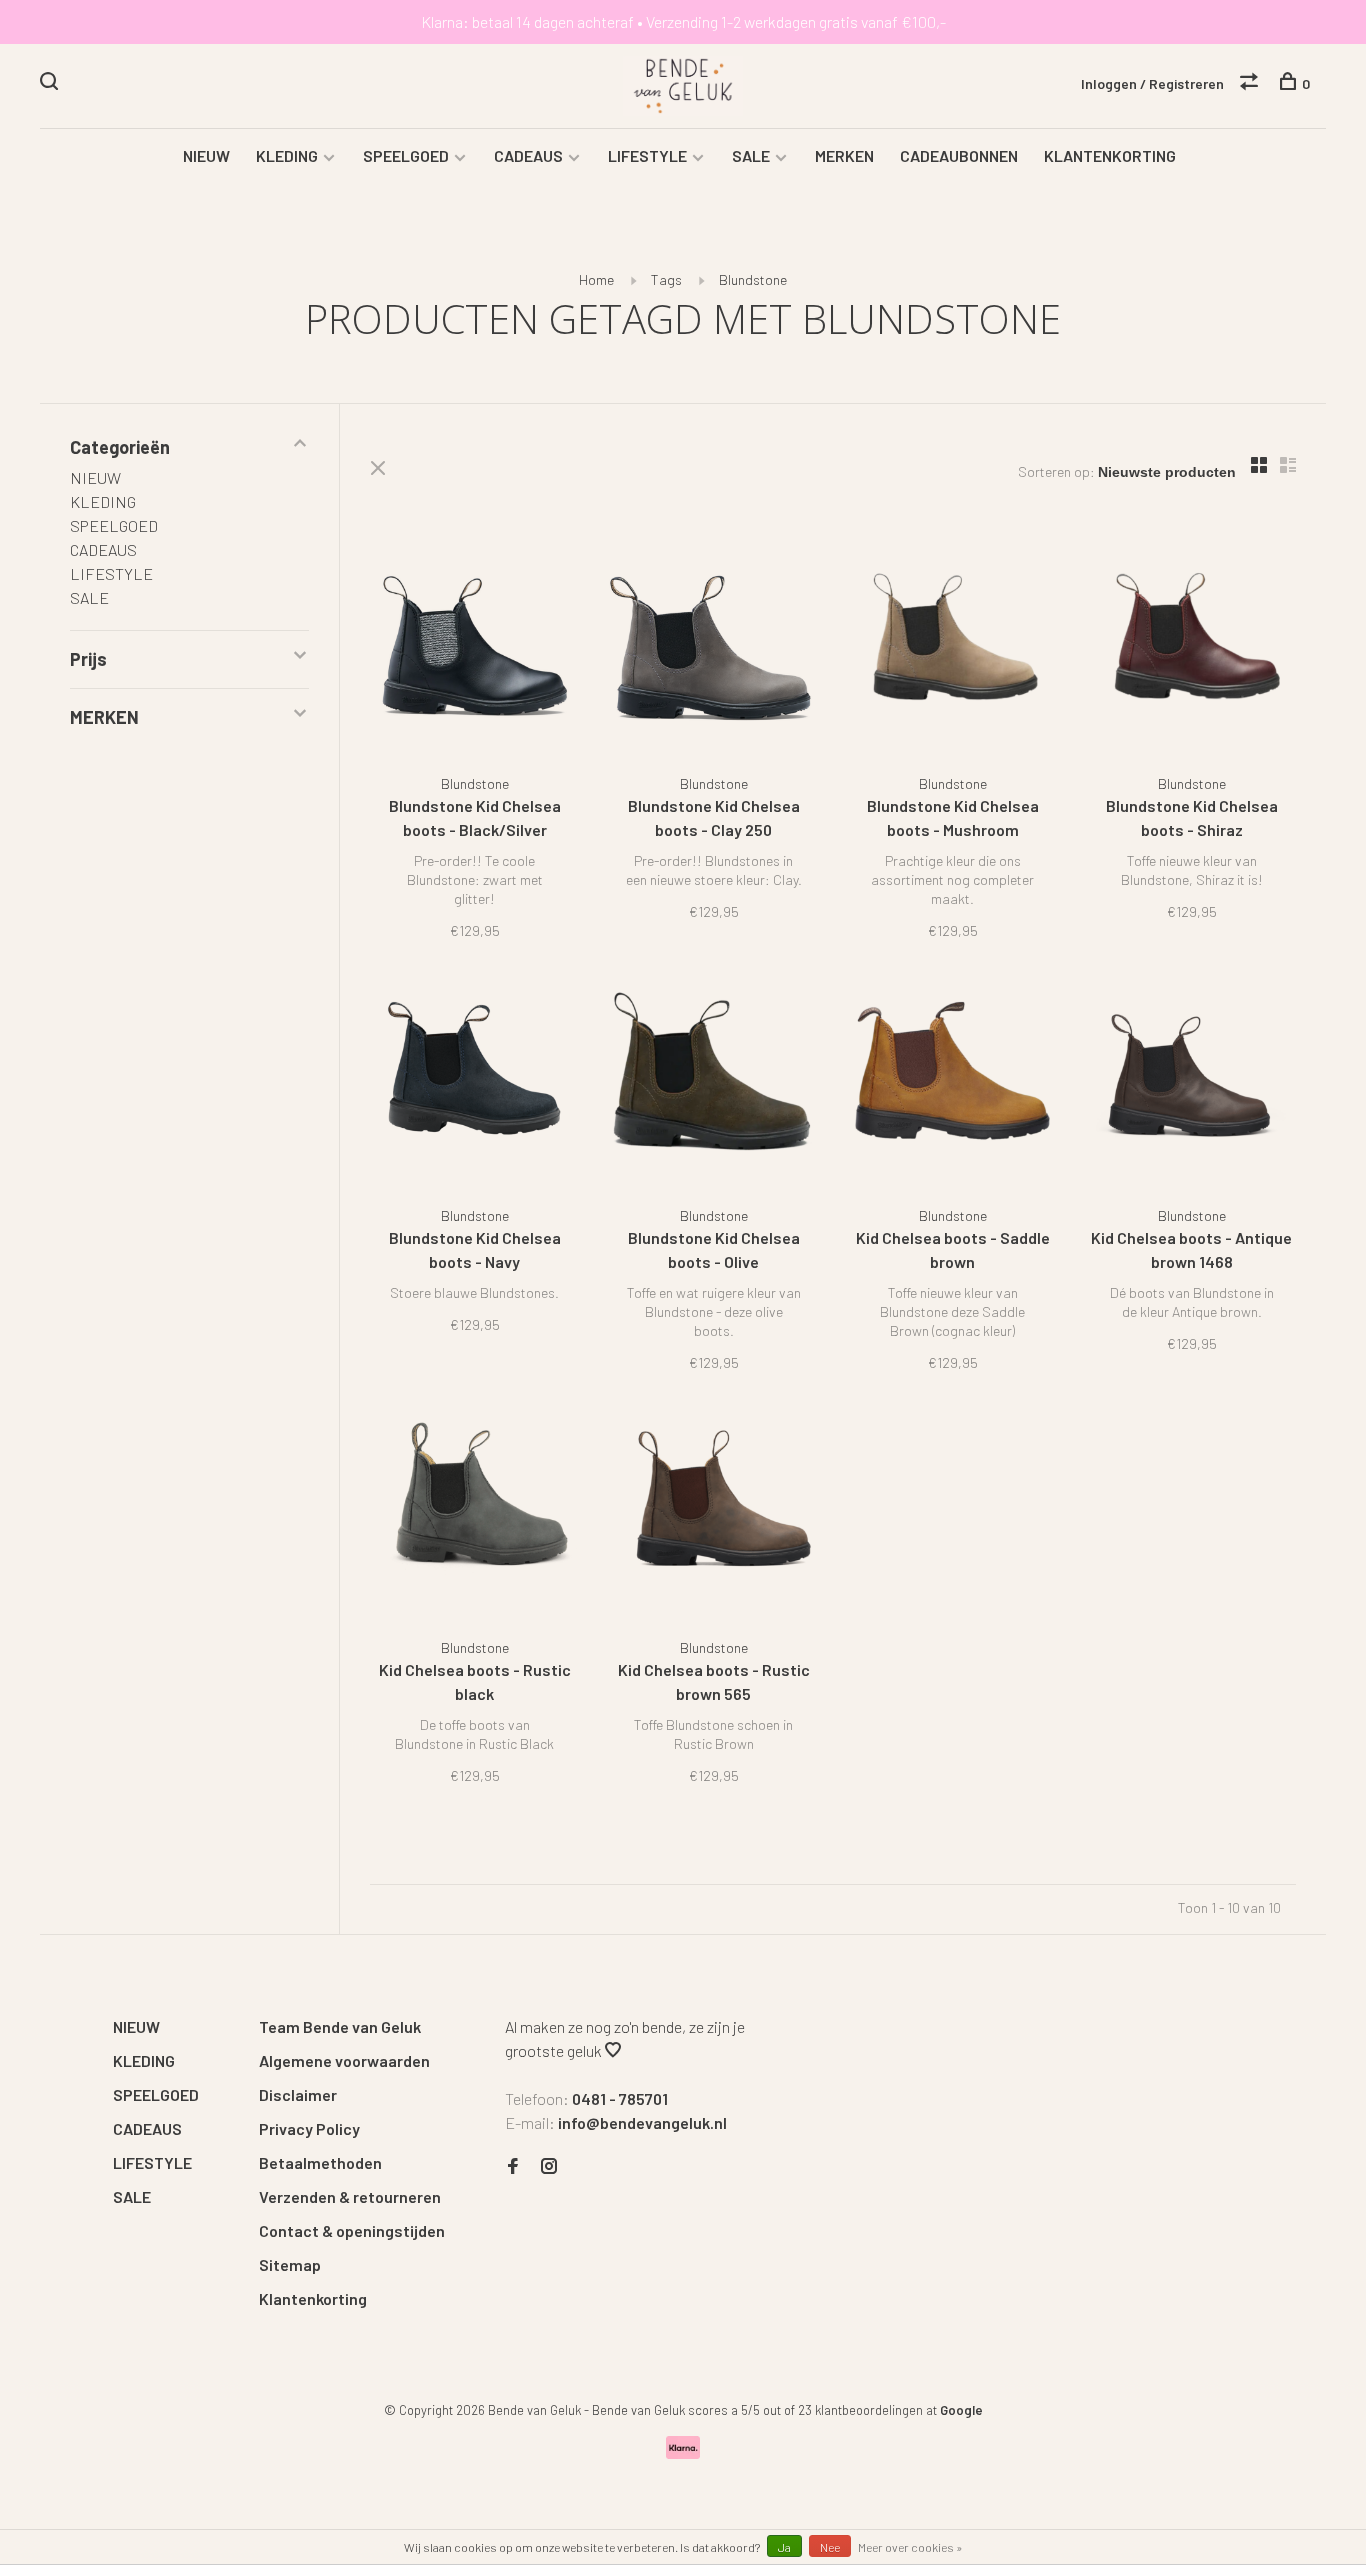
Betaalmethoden (320, 2162)
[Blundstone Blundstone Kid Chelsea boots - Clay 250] (713, 645)
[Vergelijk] (1251, 83)
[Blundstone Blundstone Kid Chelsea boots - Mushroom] (952, 645)
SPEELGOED (406, 155)
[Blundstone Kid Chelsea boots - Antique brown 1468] (1191, 1077)
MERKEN (844, 155)
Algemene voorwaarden (344, 2060)
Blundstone (753, 279)
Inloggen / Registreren (1152, 83)
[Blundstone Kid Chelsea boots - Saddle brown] (952, 1077)
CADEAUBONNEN (959, 155)
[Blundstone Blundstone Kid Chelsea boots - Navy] (474, 1077)
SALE (751, 155)
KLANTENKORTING (1110, 155)
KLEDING (287, 155)
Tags (666, 279)
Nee (830, 2547)
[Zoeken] (51, 83)
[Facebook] (513, 2166)
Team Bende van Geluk (340, 2026)
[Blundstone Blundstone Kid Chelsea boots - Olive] (713, 1077)
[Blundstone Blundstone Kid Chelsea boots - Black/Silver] (474, 645)
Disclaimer (298, 2094)
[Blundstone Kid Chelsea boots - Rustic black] (474, 1509)
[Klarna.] (683, 2452)
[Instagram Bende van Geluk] (549, 2166)
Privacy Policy (309, 2128)
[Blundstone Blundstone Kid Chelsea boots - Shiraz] (1191, 645)
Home (596, 279)
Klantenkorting (313, 2298)
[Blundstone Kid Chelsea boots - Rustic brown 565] (713, 1509)
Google (961, 2410)
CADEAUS (528, 155)
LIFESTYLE (647, 155)
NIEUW (206, 155)
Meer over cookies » (910, 2547)
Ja (784, 2547)
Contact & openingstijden (352, 2230)
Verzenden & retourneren (350, 2196)
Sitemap (290, 2264)
